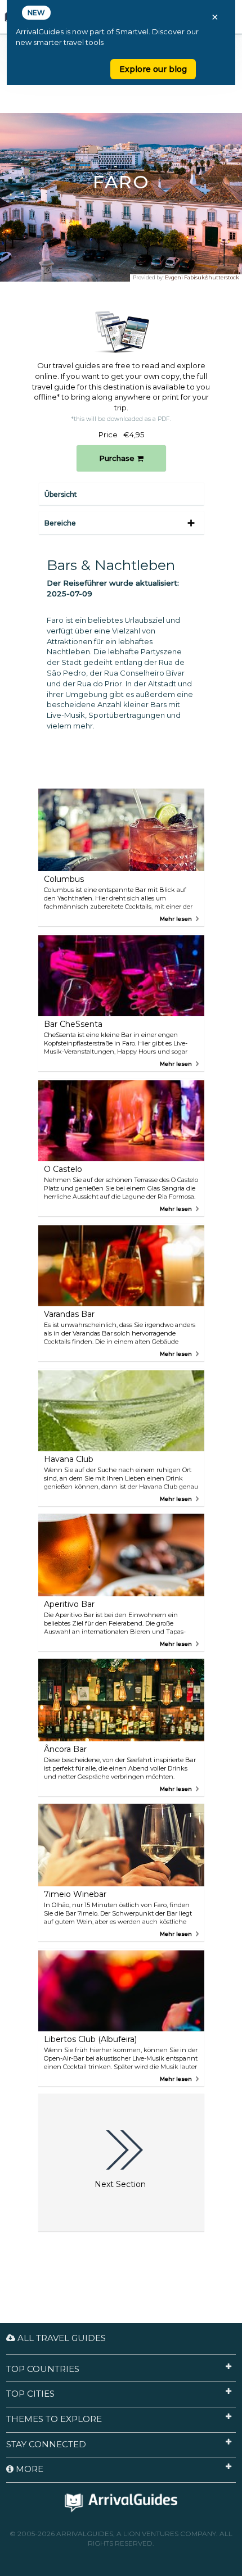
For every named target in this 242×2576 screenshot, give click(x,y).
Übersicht (61, 494)
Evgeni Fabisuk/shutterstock (202, 277)
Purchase (118, 458)
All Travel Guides (60, 2338)
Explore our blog (153, 69)
